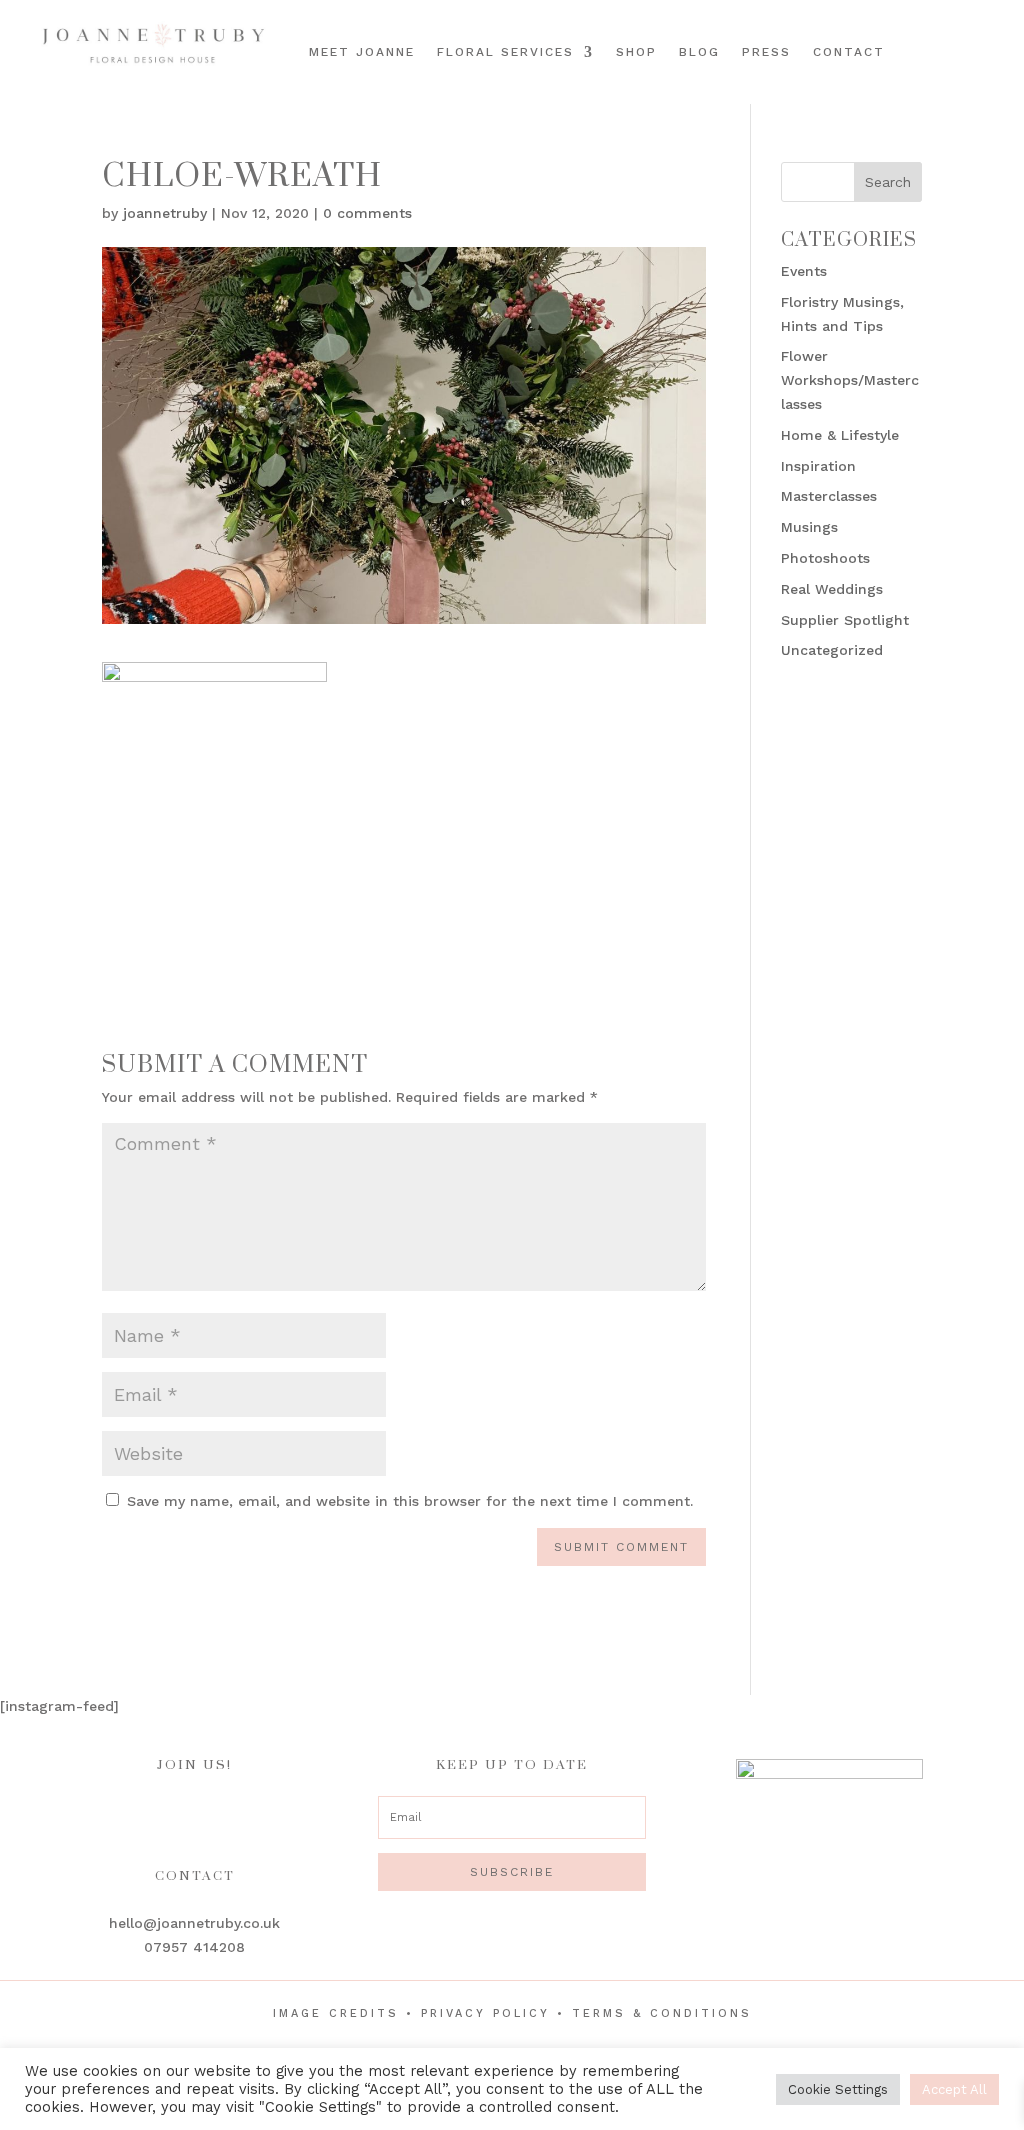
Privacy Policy (485, 2013)
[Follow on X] (973, 67)
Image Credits (336, 2013)
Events (804, 271)
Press (766, 52)
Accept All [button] (954, 2089)
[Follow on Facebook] (941, 33)
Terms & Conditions (662, 2013)
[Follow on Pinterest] (997, 33)
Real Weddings (832, 589)
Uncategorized (832, 650)
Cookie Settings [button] (838, 2089)
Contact (849, 52)
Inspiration (818, 466)
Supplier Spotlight (845, 620)
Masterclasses (829, 496)
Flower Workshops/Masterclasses (850, 380)
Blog (699, 52)
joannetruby (165, 213)
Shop (636, 52)
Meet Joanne (362, 52)
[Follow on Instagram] (969, 33)
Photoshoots (825, 558)
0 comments (367, 213)
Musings (809, 527)
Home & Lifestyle (840, 435)
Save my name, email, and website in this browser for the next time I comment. (410, 1501)
